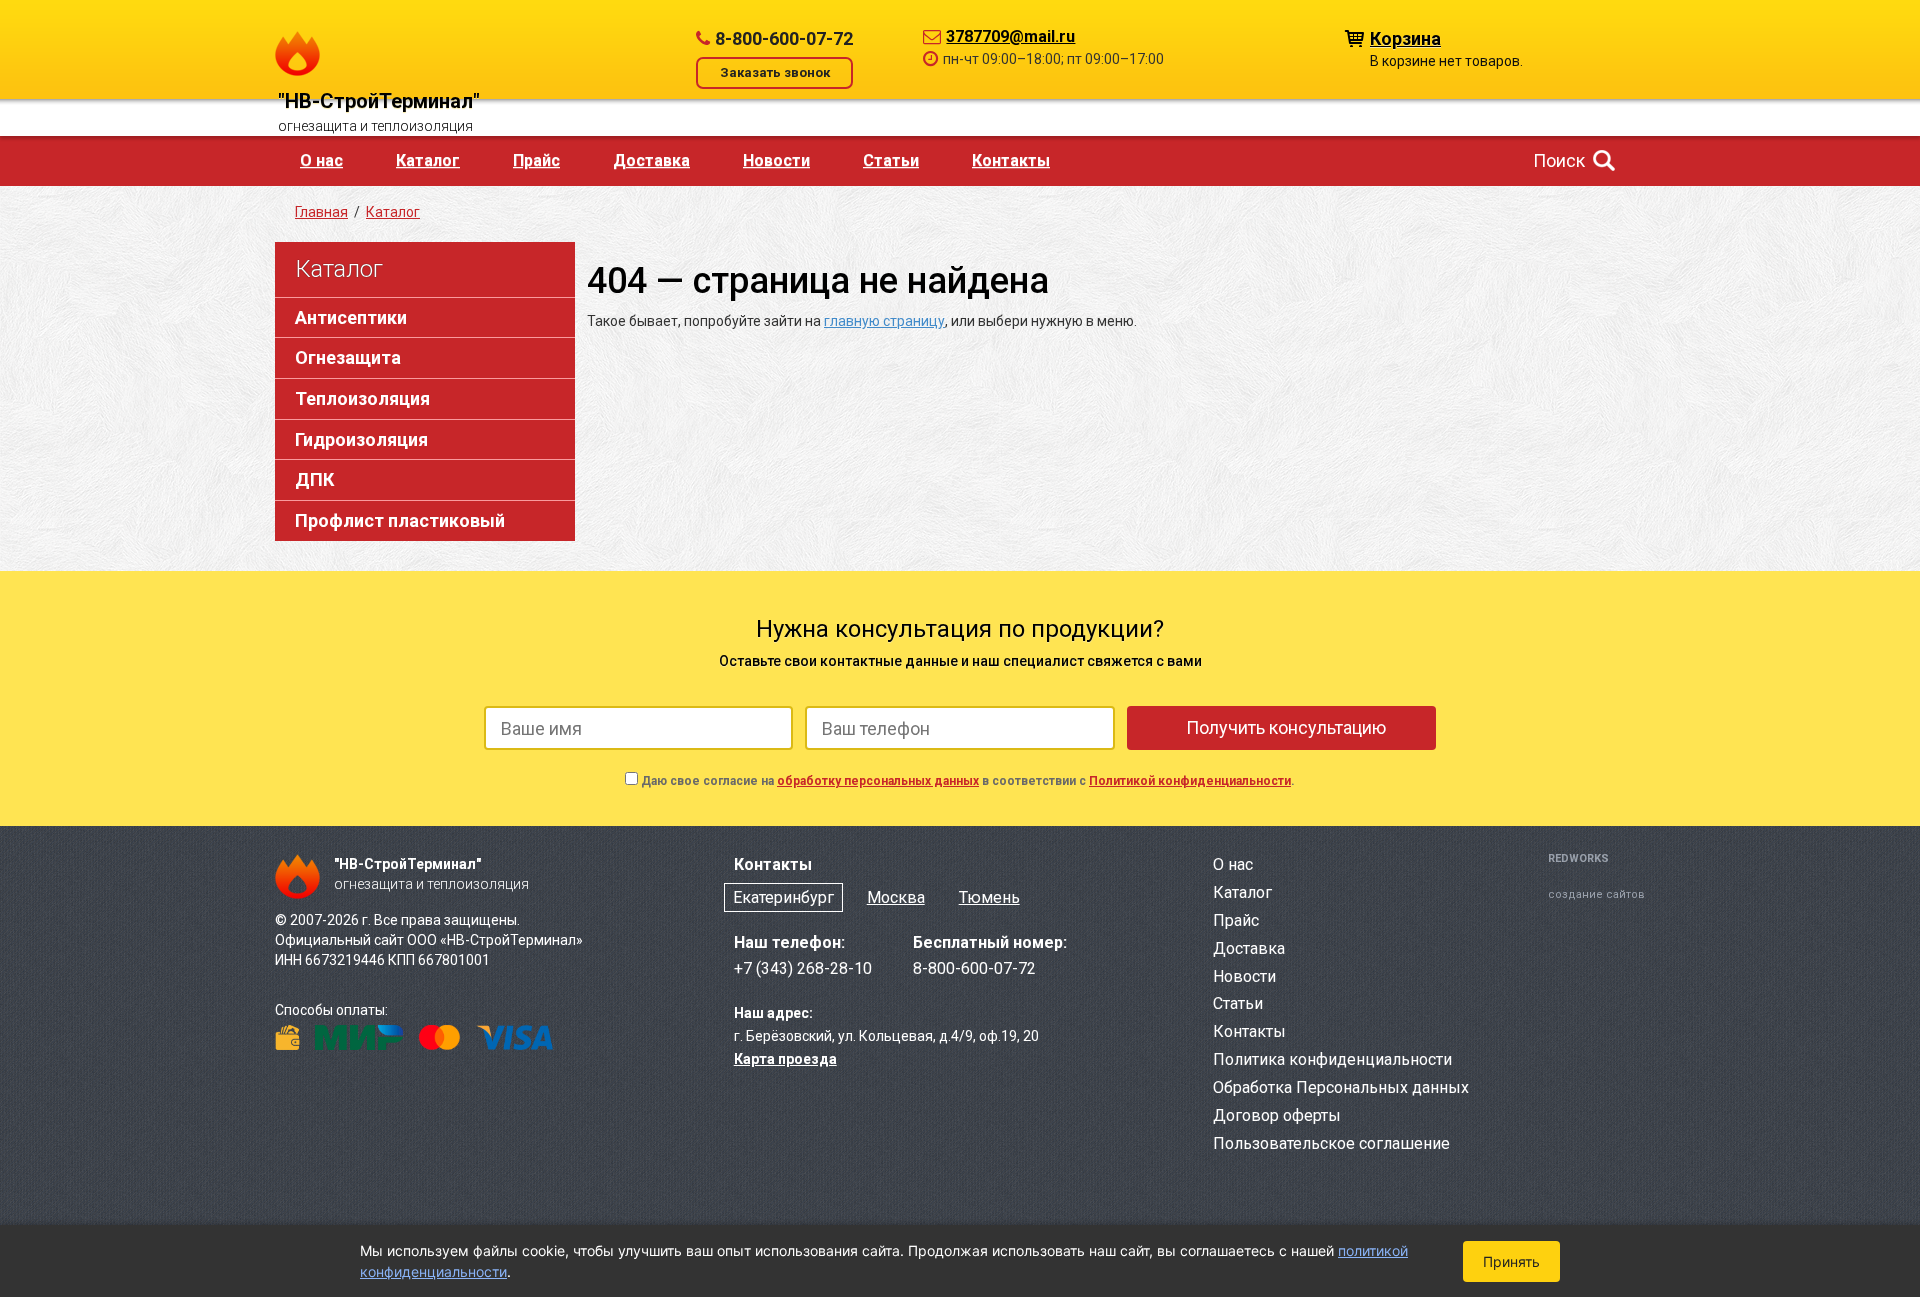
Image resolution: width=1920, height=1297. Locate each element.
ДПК (314, 479)
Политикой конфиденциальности (1190, 781)
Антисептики (351, 317)
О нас (321, 160)
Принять (1511, 1261)
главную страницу (884, 321)
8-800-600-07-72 (784, 38)
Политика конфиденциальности (1332, 1059)
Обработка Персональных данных (1341, 1087)
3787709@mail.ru (1010, 36)
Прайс (536, 160)
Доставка (651, 160)
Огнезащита (348, 357)
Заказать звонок (775, 72)
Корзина (1405, 37)
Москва (896, 897)
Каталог (428, 160)
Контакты (1011, 160)
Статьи (891, 160)
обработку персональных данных (878, 781)
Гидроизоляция (361, 439)
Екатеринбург (783, 897)
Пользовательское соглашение (1331, 1143)
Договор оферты (1277, 1115)
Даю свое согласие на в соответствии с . (968, 781)
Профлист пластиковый (400, 520)
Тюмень (989, 897)
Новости (776, 160)
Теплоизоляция (362, 398)
